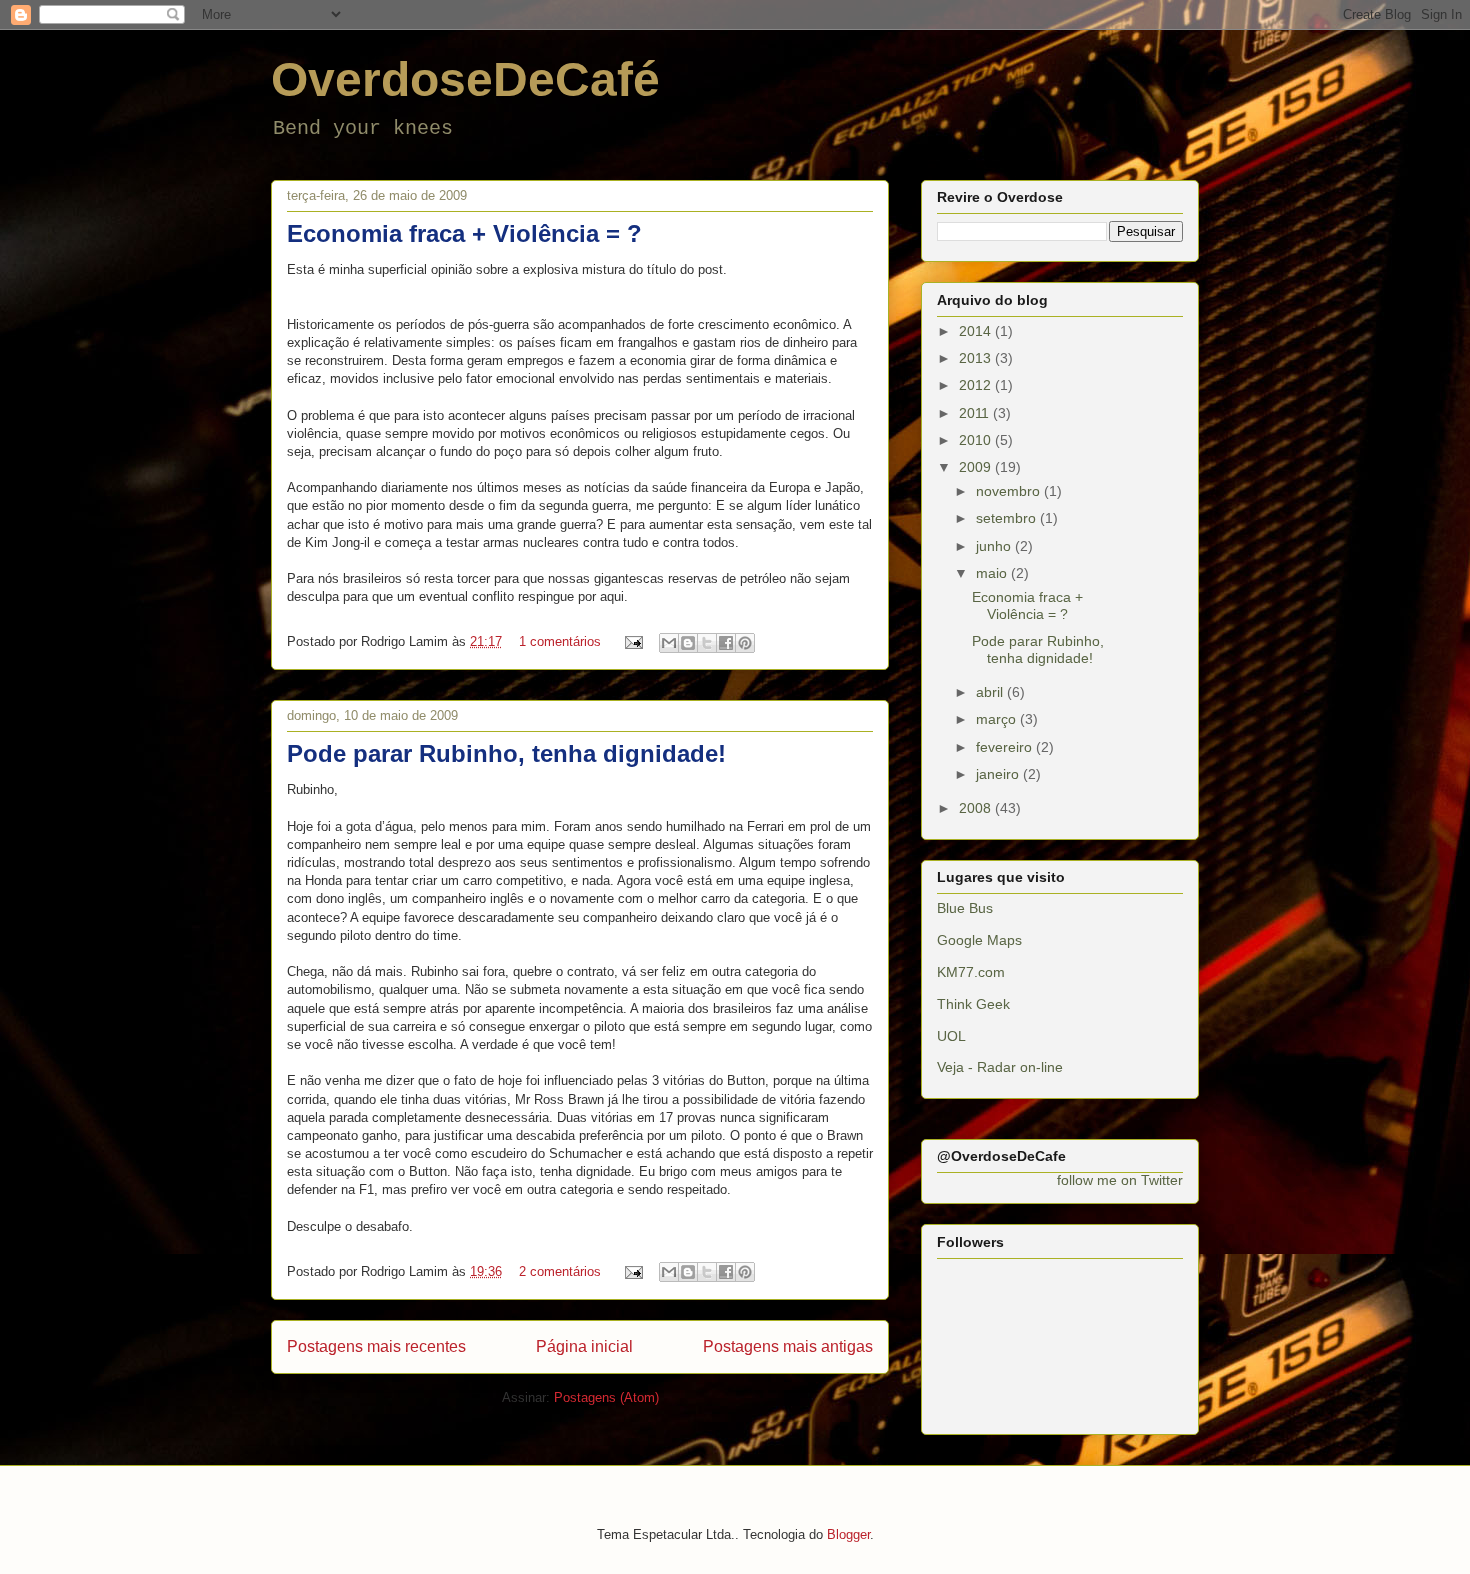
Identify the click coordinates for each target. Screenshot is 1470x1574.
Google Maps (979, 940)
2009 (977, 467)
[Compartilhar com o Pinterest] (745, 643)
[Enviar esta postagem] (632, 641)
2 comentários (560, 1271)
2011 (976, 413)
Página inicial (584, 1346)
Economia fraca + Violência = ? (464, 233)
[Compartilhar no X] (707, 643)
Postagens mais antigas (788, 1346)
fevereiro (1006, 747)
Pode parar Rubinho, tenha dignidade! (506, 753)
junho (995, 546)
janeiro (999, 774)
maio (993, 573)
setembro (1008, 518)
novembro (1010, 491)
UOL (951, 1036)
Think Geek (973, 1004)
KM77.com (971, 972)
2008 (977, 808)
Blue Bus (965, 908)
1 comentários (560, 641)
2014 (977, 331)
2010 (977, 440)
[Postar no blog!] (688, 643)
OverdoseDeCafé (465, 79)
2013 (977, 358)
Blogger (848, 1534)
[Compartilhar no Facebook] (726, 643)
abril (991, 692)
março (998, 719)
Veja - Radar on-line (1000, 1067)
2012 (977, 385)
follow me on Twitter (1120, 1180)
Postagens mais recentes (376, 1346)
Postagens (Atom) (606, 1397)
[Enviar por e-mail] (669, 643)
